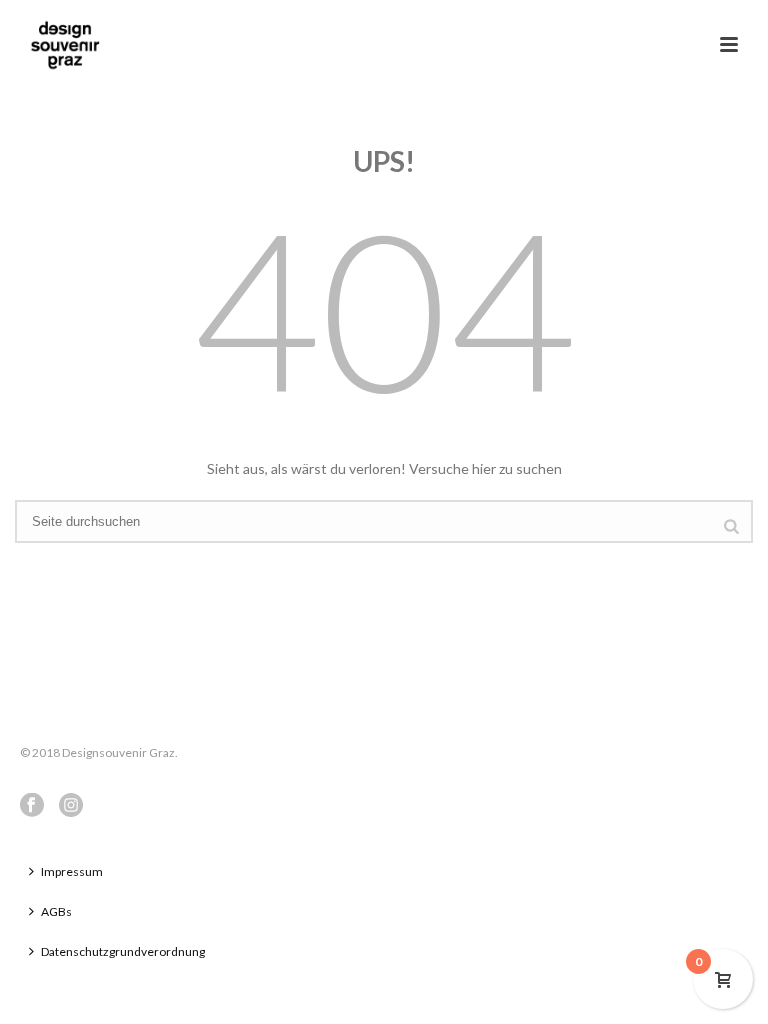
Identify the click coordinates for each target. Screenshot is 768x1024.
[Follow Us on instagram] (71, 806)
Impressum (72, 871)
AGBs (56, 911)
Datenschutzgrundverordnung (123, 951)
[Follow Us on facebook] (32, 806)
